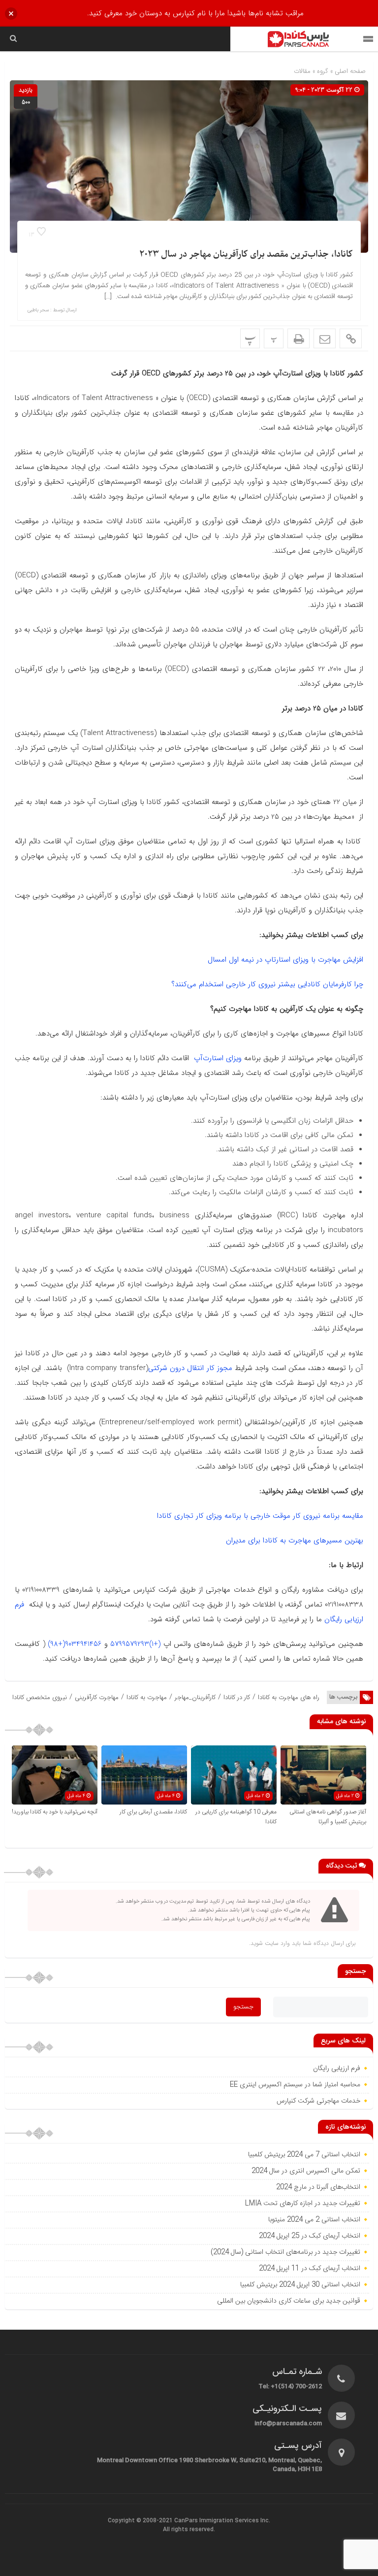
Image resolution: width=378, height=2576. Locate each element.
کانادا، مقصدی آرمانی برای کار (153, 1812)
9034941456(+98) (75, 1644)
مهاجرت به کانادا (147, 1697)
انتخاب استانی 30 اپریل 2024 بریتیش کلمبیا (300, 2285)
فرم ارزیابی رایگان (337, 2069)
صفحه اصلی (349, 71)
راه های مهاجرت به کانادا (289, 1697)
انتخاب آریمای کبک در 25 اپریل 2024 (310, 2236)
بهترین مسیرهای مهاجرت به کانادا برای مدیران (295, 1540)
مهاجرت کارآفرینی (97, 1697)
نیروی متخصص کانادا (40, 1697)
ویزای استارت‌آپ (218, 1058)
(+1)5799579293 (135, 1644)
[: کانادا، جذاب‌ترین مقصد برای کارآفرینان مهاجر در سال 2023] (325, 338)
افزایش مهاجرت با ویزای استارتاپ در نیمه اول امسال (285, 960)
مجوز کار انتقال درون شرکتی (190, 1368)
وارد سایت (276, 1943)
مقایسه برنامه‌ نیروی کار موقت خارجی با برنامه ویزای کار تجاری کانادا (260, 1516)
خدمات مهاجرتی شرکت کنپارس (318, 2101)
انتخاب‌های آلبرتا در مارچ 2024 (317, 2187)
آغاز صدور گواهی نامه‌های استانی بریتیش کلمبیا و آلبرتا (328, 1817)
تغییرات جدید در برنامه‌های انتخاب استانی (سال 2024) (285, 2252)
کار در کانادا (237, 1697)
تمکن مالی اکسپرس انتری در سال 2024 (306, 2171)
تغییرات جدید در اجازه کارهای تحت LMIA (302, 2204)
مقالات (302, 71)
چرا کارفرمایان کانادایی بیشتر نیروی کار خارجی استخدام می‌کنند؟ (267, 984)
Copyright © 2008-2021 (141, 2521)
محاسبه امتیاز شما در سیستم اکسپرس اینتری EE (295, 2085)
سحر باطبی (38, 310)
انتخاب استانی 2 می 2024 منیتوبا (313, 2220)
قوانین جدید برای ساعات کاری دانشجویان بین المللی (288, 2301)
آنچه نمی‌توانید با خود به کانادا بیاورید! (55, 1812)
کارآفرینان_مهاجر (195, 1697)
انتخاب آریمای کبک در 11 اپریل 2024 (310, 2269)
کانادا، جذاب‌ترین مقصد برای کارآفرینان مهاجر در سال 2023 (246, 254)
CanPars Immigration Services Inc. (222, 2521)
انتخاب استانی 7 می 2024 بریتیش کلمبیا (304, 2155)
